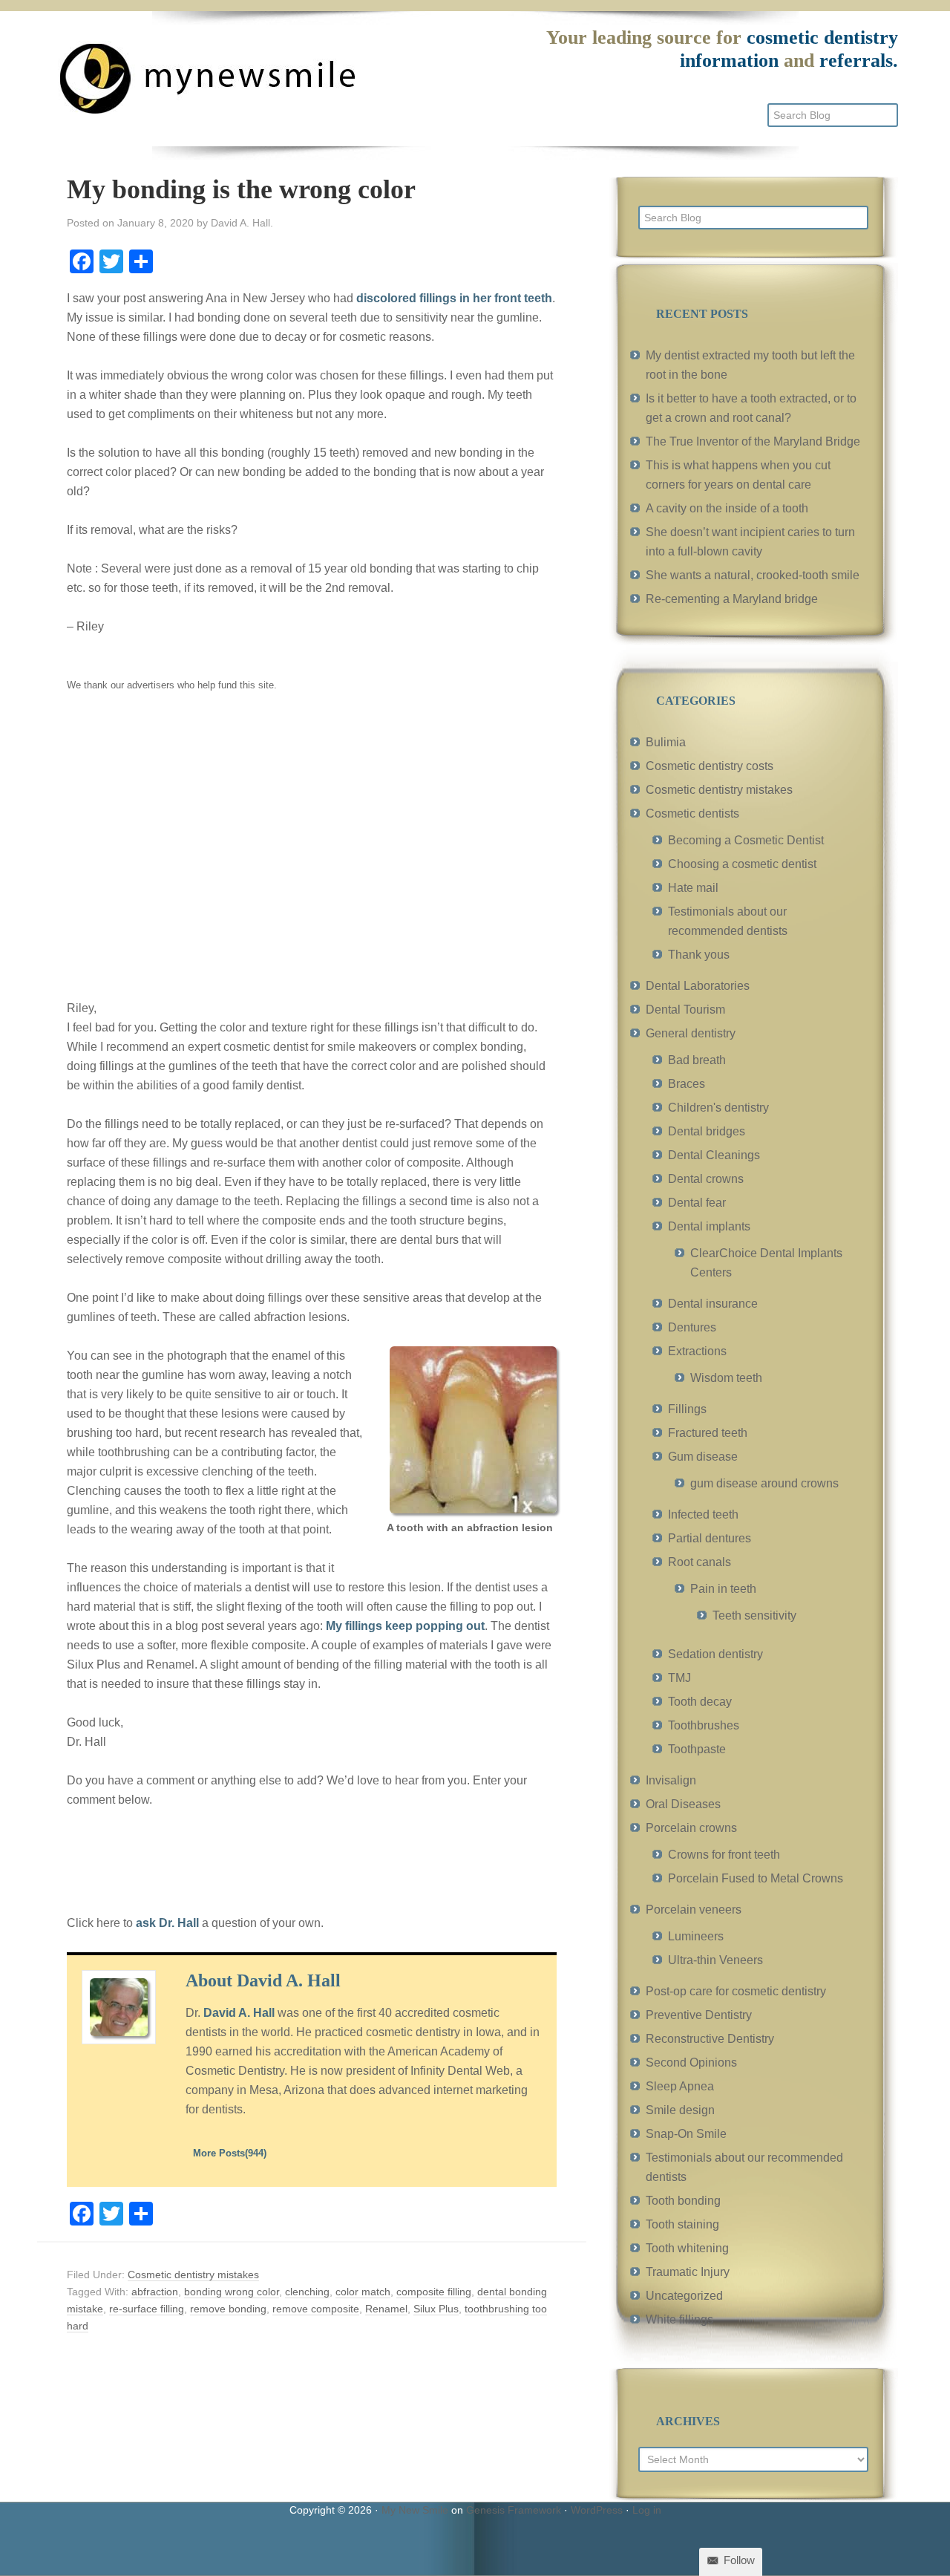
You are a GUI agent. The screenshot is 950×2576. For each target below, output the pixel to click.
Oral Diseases (683, 1804)
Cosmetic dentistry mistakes (193, 2275)
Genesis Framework (514, 2510)
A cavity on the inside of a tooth (727, 508)
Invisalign (671, 1780)
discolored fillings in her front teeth (454, 298)
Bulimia (666, 742)
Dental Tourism (685, 1010)
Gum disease (703, 1457)
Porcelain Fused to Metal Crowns (756, 1878)
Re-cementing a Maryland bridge (732, 599)
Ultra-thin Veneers (715, 1960)
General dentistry (691, 1033)
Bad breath (697, 1060)
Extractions (697, 1351)
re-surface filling (147, 2309)
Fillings (687, 1409)
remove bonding (228, 2309)
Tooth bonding (683, 2201)
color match (363, 2292)
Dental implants (709, 1226)
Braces (687, 1084)
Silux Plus (436, 2309)
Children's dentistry (718, 1108)
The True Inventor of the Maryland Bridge (753, 441)
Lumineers (696, 1936)
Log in (647, 2510)
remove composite (316, 2309)
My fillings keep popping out (405, 1626)
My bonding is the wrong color (241, 189)
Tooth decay (700, 1702)
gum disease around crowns (764, 1483)
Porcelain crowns (691, 1828)
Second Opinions (691, 2063)
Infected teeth (703, 1514)
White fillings (679, 2319)
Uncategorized (684, 2296)
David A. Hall (239, 2013)
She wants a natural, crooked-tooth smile (753, 575)
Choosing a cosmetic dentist (742, 864)
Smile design (680, 2110)
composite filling (434, 2292)
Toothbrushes (704, 1725)
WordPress (597, 2510)
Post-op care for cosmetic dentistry (736, 1991)
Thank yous (699, 955)
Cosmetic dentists (692, 813)
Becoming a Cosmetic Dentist (746, 840)
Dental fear (697, 1203)
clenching (307, 2292)
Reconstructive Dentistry (710, 2039)
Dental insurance (713, 1304)
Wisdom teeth (726, 1378)
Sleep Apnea (680, 2086)
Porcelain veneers (694, 1910)
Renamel (386, 2309)
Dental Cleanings (714, 1155)
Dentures (692, 1327)
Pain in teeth (723, 1589)
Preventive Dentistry (699, 2015)
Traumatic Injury (688, 2272)
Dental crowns (706, 1179)
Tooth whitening (687, 2248)
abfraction (155, 2292)
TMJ (679, 1678)
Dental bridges (707, 1131)
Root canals (700, 1562)
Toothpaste (697, 1749)
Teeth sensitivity (754, 1615)
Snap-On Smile (686, 2134)
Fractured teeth (708, 1433)
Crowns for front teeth (724, 1855)
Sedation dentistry (715, 1654)
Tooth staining (682, 2224)
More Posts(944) (230, 2153)
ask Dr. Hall (167, 1923)
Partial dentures (710, 1538)
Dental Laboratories (698, 986)
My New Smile (415, 2510)
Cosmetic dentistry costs (710, 766)
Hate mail (693, 888)
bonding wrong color (232, 2292)
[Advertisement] (312, 856)
